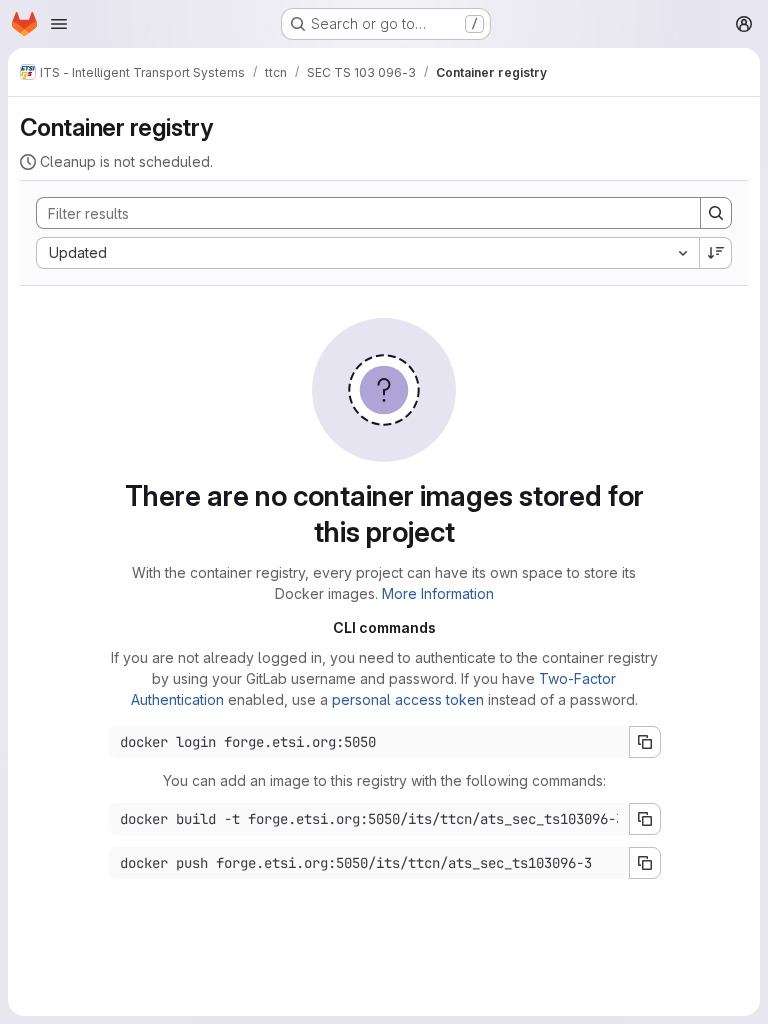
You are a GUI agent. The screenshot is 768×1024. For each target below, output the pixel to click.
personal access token (408, 699)
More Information (438, 593)
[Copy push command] (645, 863)
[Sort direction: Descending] (716, 253)
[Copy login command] (645, 742)
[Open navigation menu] (59, 24)
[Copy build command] (645, 819)
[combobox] (367, 253)
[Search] (716, 213)
